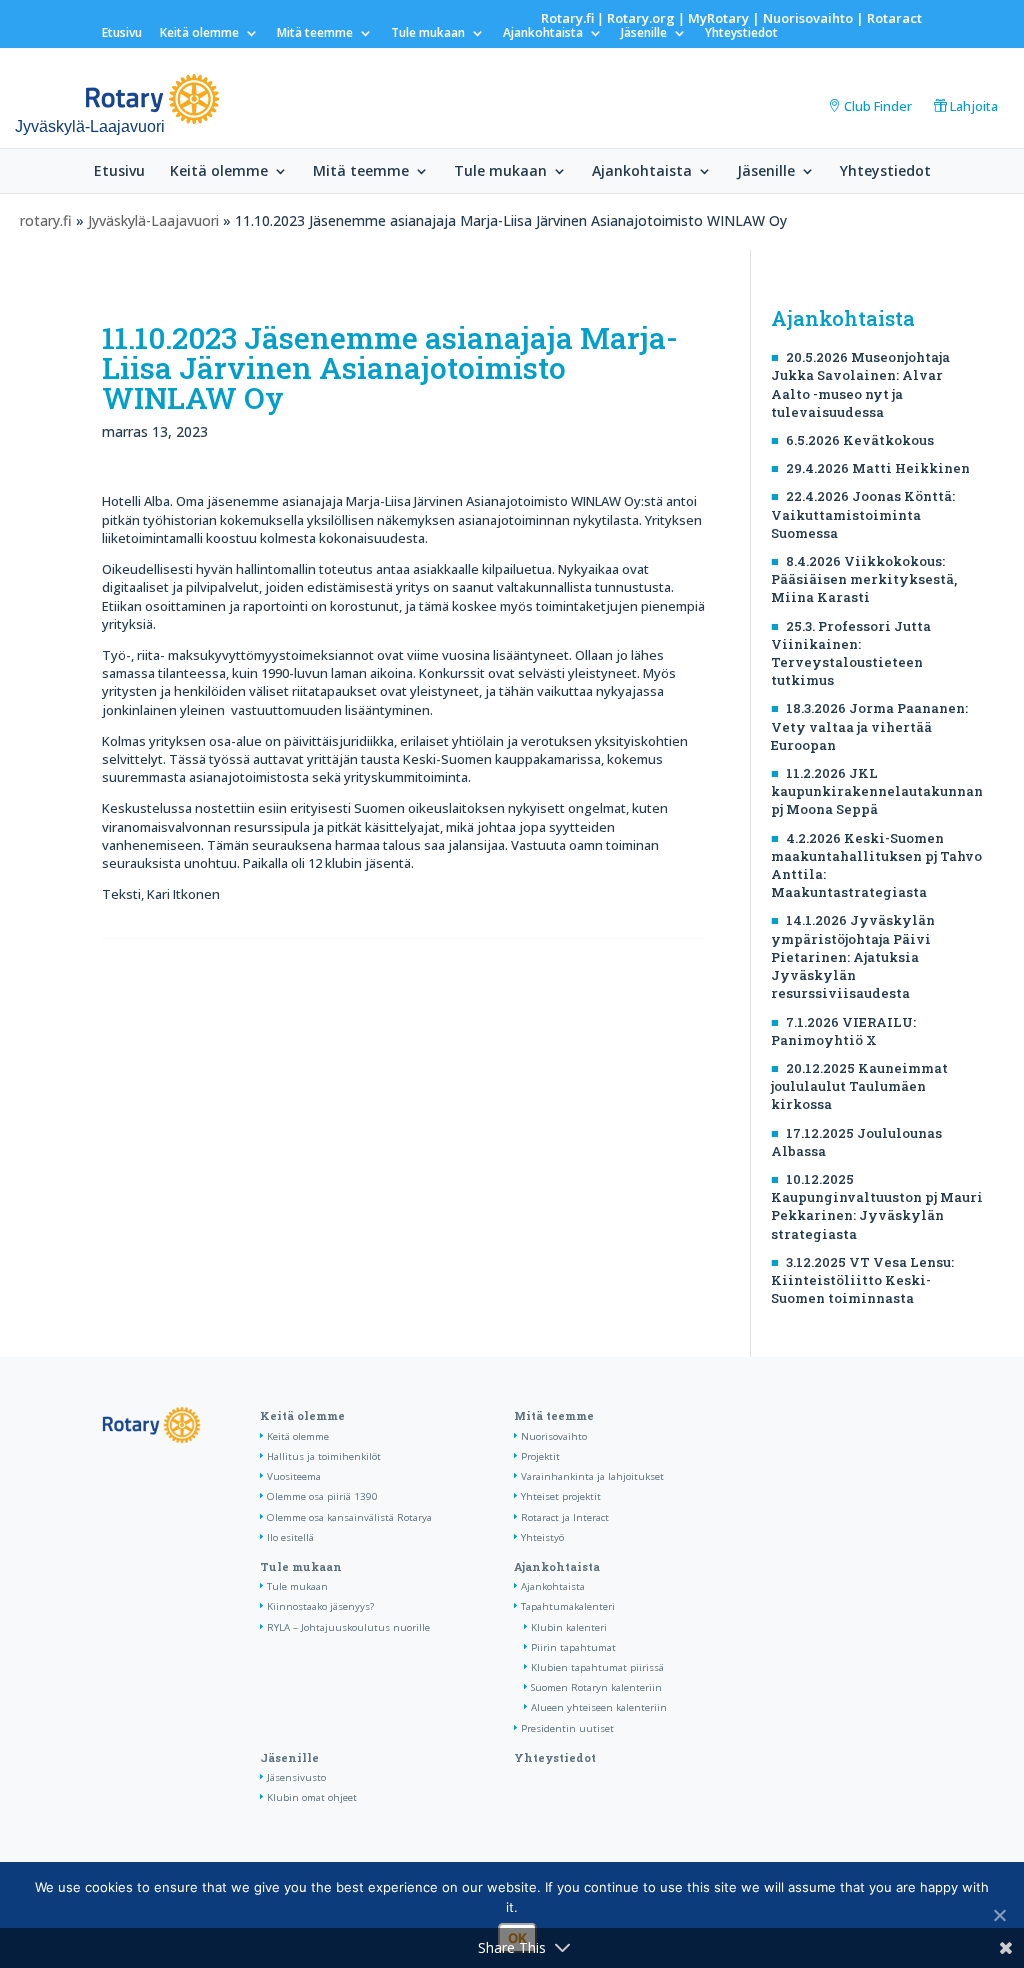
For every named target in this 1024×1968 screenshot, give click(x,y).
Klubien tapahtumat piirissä (597, 1667)
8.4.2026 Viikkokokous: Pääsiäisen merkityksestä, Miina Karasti (864, 579)
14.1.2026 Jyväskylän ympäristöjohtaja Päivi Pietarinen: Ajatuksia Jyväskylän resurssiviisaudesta (853, 956)
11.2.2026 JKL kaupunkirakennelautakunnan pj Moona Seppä (877, 791)
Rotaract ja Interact (565, 1517)
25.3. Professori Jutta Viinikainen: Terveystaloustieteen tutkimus (851, 653)
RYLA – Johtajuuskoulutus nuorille (348, 1627)
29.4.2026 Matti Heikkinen (878, 468)
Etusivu (122, 34)
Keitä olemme (199, 34)
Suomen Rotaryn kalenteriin (596, 1687)
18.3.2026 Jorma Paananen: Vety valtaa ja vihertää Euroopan (869, 726)
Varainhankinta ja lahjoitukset (592, 1476)
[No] (999, 1915)
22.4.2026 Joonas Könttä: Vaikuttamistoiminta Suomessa (863, 514)
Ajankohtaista (543, 34)
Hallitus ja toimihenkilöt (324, 1456)
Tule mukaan (428, 34)
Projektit (540, 1456)
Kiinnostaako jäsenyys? (320, 1606)
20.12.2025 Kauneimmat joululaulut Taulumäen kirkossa (859, 1086)
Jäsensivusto (296, 1777)
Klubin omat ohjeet (312, 1797)
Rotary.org (641, 18)
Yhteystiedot (741, 34)
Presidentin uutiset (567, 1728)
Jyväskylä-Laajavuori (153, 220)
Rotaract (894, 18)
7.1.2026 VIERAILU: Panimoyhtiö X (843, 1031)
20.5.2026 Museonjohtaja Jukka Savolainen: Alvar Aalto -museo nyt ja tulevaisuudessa (860, 384)
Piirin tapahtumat (573, 1647)
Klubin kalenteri (569, 1627)
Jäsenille (644, 34)
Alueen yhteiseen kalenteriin (599, 1707)
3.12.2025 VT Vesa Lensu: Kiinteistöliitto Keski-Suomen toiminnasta (862, 1280)
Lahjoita (974, 106)
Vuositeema (294, 1476)
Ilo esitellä (290, 1537)
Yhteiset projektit (561, 1496)
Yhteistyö (542, 1537)
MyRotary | (725, 18)
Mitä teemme (315, 34)
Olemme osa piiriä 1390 (322, 1496)
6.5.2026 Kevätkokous (860, 440)
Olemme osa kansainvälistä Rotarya (349, 1517)
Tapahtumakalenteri (568, 1606)
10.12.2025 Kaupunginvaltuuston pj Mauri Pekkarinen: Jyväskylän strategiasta (877, 1206)
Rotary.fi (567, 18)
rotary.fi (46, 220)
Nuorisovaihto (808, 18)
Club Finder (878, 106)
